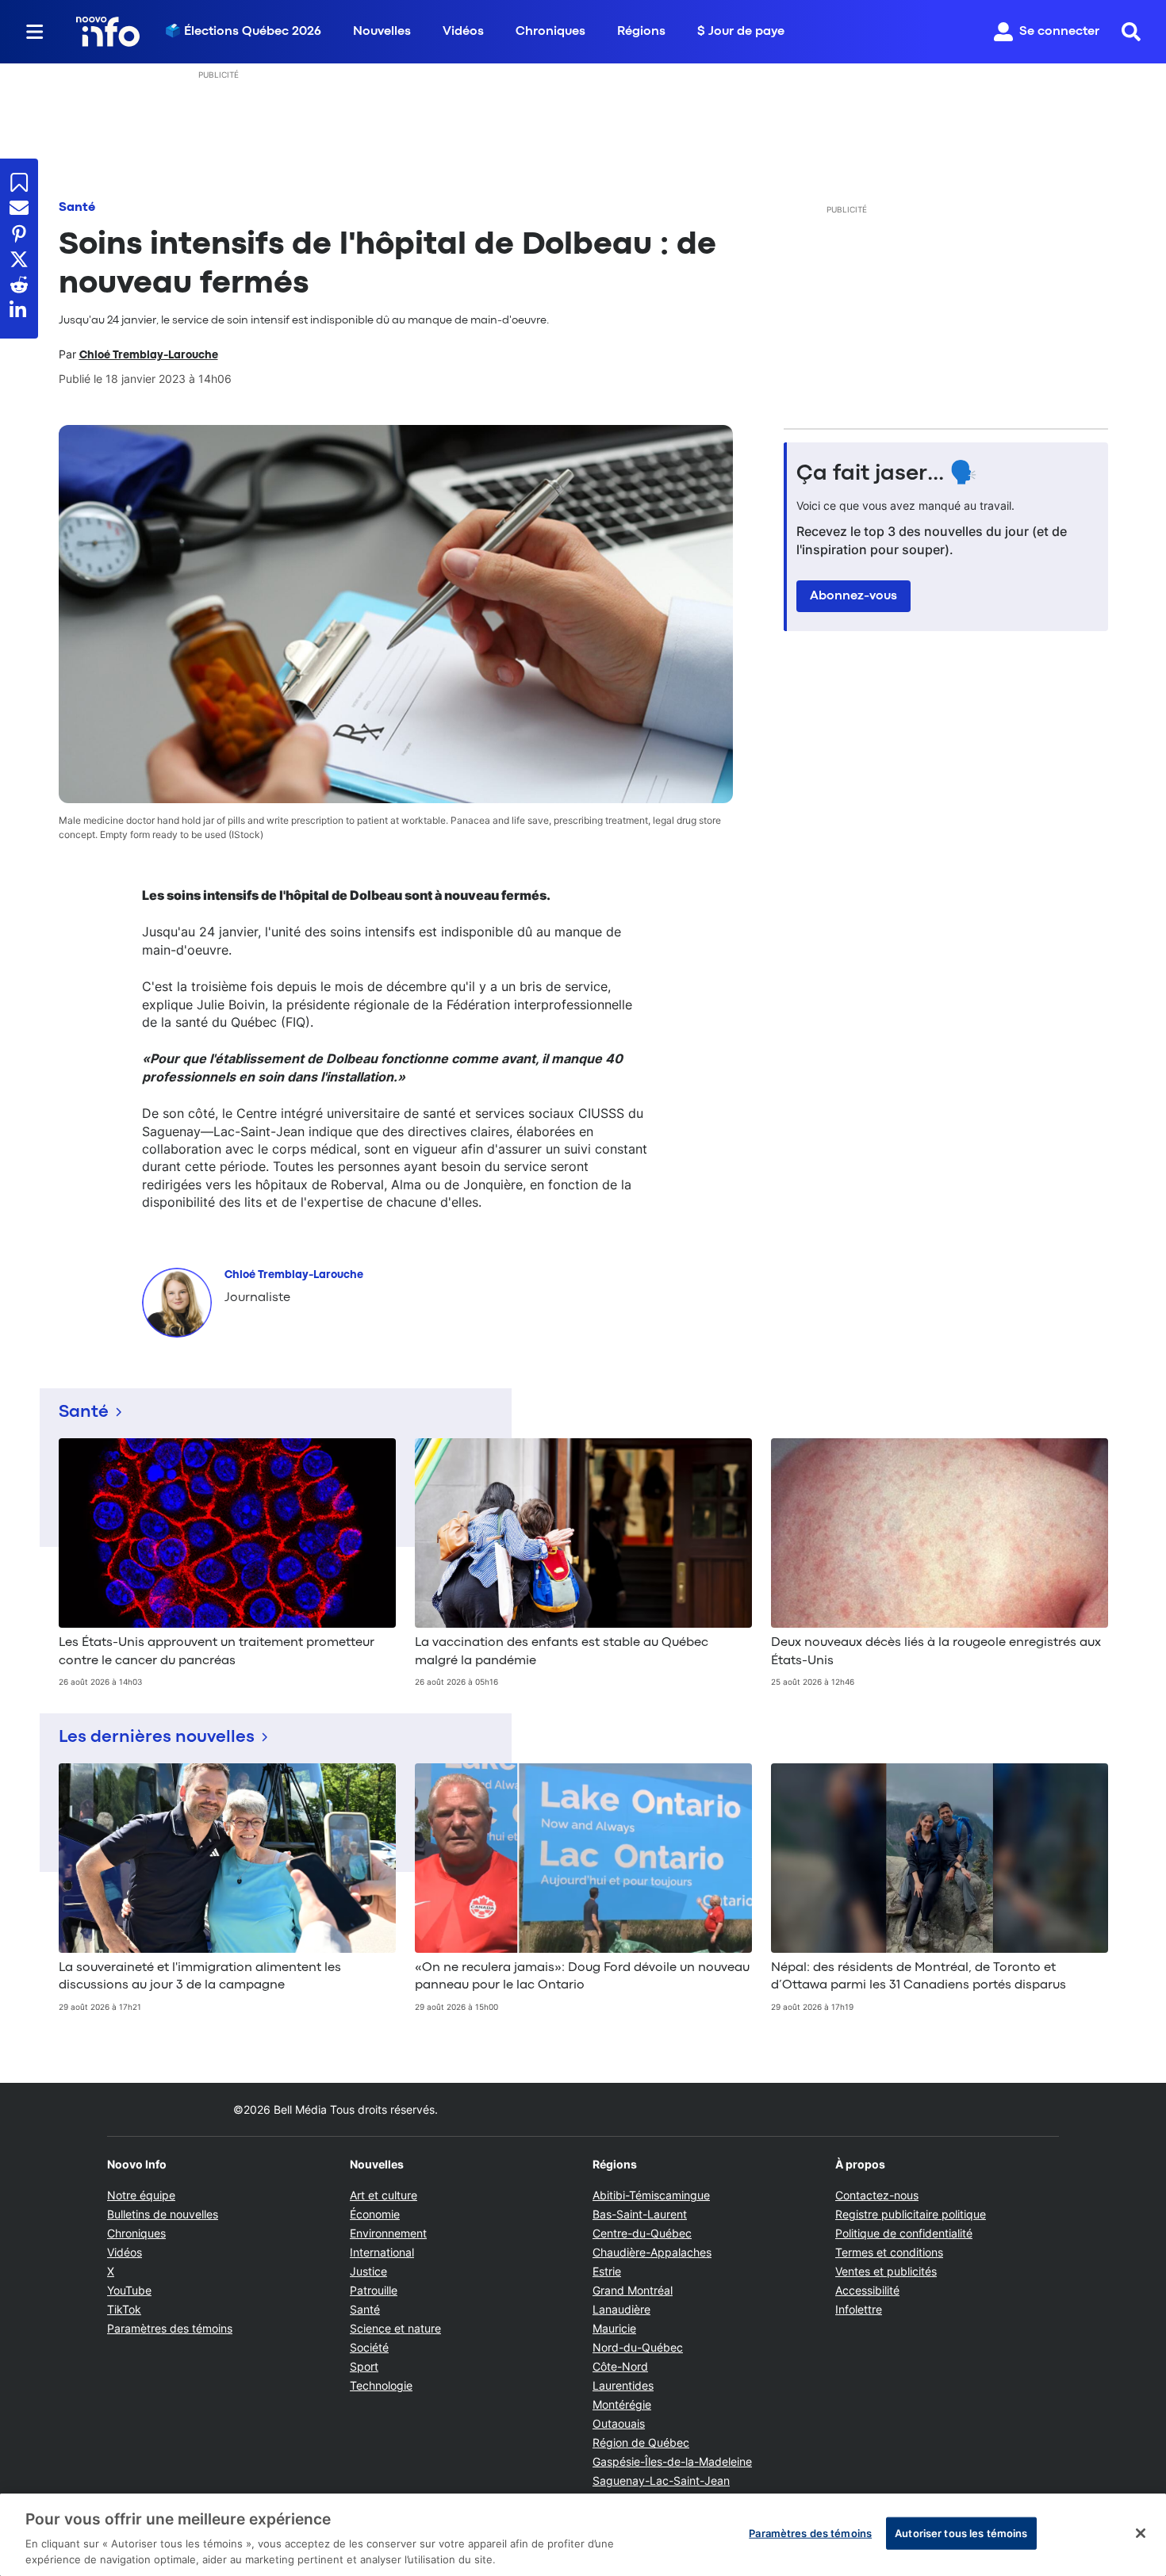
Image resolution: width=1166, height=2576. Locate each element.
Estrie (607, 2271)
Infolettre (859, 2309)
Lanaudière (621, 2309)
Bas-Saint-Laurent (640, 2214)
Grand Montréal (633, 2290)
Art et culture (384, 2195)
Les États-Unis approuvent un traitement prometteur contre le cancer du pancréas (217, 1652)
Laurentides (623, 2385)
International (382, 2252)
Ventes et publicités (886, 2271)
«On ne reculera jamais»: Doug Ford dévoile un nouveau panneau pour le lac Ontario (582, 1977)
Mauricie (614, 2328)
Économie (375, 2214)
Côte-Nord (620, 2366)
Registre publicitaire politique (911, 2214)
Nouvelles (382, 32)
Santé (77, 208)
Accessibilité (867, 2290)
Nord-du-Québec (638, 2347)
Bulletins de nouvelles (163, 2214)
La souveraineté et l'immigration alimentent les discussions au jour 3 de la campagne (200, 1977)
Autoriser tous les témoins (961, 2533)
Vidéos (463, 32)
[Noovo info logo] (108, 32)
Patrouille (374, 2290)
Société (369, 2347)
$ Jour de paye (741, 32)
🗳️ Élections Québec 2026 (243, 32)
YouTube (129, 2290)
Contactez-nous (877, 2195)
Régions (641, 32)
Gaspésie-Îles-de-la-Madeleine (672, 2461)
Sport (364, 2366)
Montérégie (622, 2404)
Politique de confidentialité (904, 2233)
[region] (583, 2535)
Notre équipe (141, 2195)
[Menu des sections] (35, 32)
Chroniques (550, 32)
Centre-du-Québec (642, 2233)
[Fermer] (1141, 2533)
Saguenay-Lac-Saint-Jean (661, 2480)
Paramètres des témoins (170, 2329)
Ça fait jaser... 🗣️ (887, 474)
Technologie (381, 2385)
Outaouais (619, 2423)
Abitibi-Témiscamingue (651, 2195)
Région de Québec (641, 2442)
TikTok (124, 2309)
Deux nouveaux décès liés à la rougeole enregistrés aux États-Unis (936, 1652)
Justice (368, 2271)
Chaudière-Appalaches (652, 2252)
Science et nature (395, 2328)
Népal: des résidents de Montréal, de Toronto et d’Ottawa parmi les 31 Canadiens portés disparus (919, 1977)
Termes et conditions (889, 2252)
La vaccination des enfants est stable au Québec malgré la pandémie (562, 1652)
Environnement (388, 2233)
